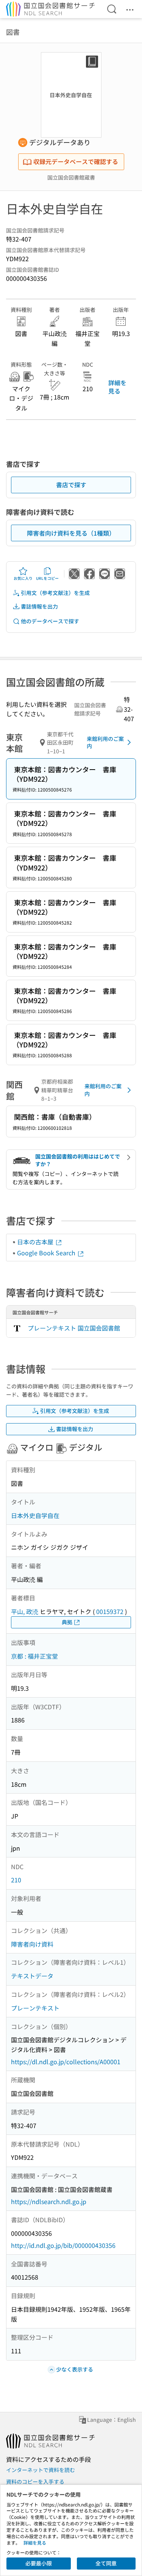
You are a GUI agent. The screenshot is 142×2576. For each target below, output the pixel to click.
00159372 (110, 1611)
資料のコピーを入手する (35, 2482)
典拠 (67, 1622)
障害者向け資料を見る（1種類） (71, 533)
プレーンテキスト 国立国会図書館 (74, 1328)
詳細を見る (117, 387)
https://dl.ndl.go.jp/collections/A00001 (66, 2062)
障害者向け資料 (32, 1944)
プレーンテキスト (35, 2008)
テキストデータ (32, 1976)
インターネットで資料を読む (41, 2470)
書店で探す (71, 485)
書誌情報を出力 (39, 606)
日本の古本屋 (36, 1242)
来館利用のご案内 (105, 742)
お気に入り (23, 578)
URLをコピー (47, 578)
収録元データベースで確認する (76, 161)
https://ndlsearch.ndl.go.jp (49, 2201)
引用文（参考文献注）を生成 (55, 593)
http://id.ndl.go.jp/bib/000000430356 (63, 2245)
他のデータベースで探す (50, 621)
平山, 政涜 (25, 1611)
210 (16, 1880)
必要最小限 (39, 2563)
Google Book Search (47, 1253)
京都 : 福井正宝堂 (34, 1656)
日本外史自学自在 (35, 1515)
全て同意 (106, 2563)
